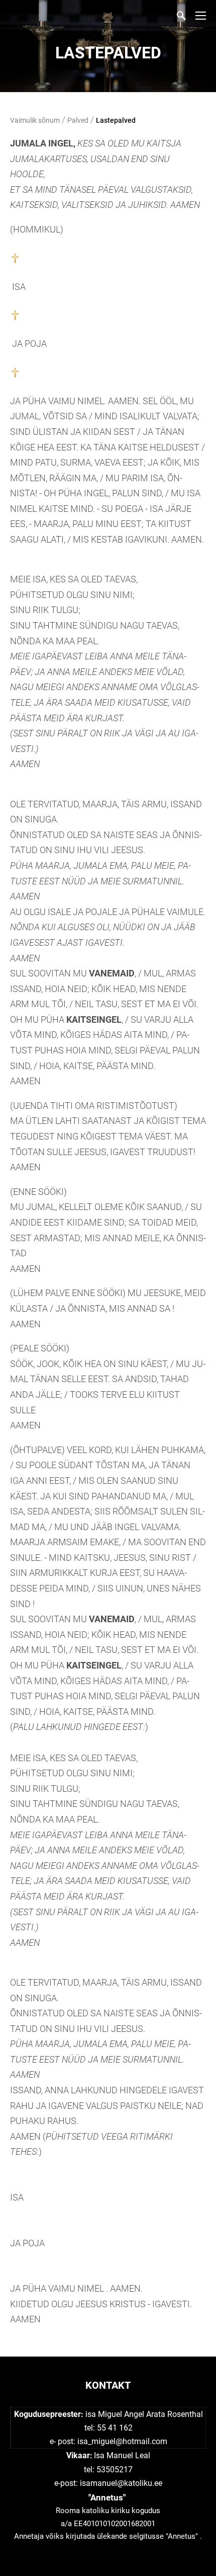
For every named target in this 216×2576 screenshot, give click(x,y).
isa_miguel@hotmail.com (122, 2441)
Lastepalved (116, 120)
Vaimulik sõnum (35, 120)
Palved (78, 120)
